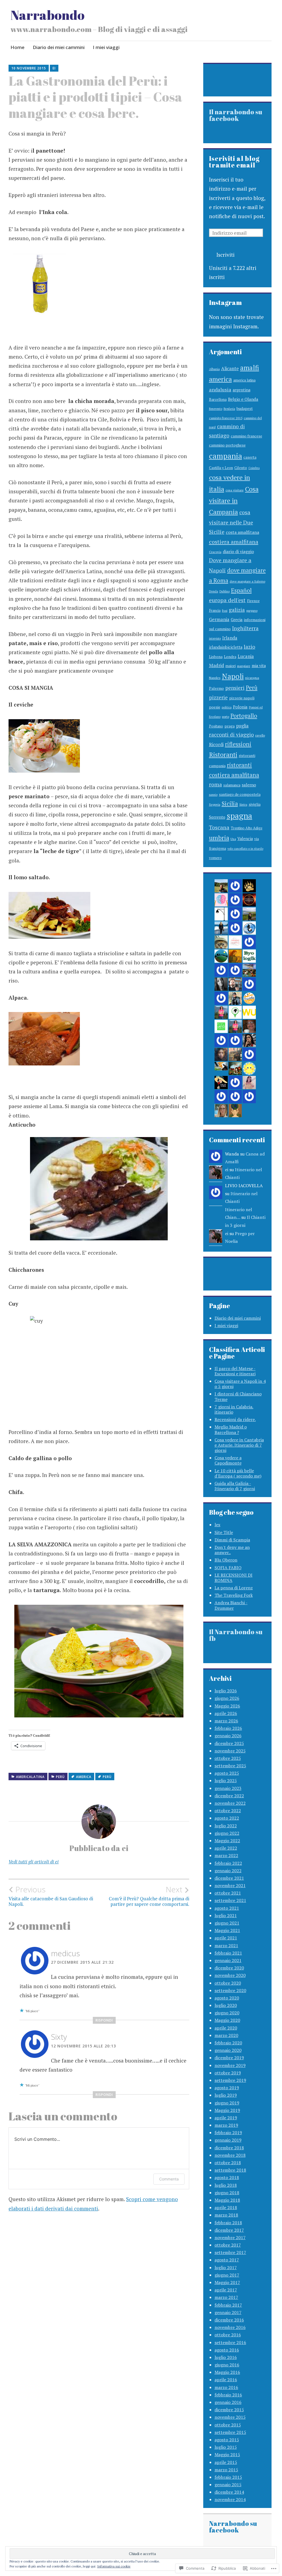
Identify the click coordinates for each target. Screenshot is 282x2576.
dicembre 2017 (229, 2230)
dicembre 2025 (229, 1743)
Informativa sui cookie (114, 2566)
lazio (250, 647)
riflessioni (238, 744)
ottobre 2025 (228, 1758)
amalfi (250, 368)
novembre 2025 (230, 1751)
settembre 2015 (230, 2432)
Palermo (216, 688)
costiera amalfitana (234, 542)
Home (17, 47)
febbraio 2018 (228, 2223)
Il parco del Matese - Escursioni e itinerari (235, 1371)
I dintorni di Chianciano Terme (238, 1396)
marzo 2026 (226, 1721)
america (84, 1777)
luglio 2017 (226, 2267)
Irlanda (230, 638)
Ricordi (216, 745)
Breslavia (229, 409)
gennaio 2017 (228, 2312)
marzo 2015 (226, 2470)
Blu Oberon (226, 1560)
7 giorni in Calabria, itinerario (234, 1409)
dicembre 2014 (229, 2492)
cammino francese (246, 436)
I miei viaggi (106, 47)
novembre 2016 (230, 2327)
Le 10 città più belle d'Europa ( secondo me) (238, 1473)
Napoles (215, 678)
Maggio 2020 (227, 2020)
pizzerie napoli (242, 698)
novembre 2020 (230, 1975)
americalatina (30, 1777)
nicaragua (252, 678)
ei (54, 68)
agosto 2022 (227, 1818)
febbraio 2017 (228, 2305)
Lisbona (216, 657)
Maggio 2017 (227, 2282)
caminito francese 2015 (226, 418)
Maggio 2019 (227, 2110)
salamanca (232, 785)
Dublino (225, 591)
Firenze (253, 601)
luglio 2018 (226, 2185)
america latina (244, 380)
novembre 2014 (230, 2499)
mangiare (244, 666)
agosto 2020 (227, 1998)
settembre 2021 (230, 1900)
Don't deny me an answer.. (232, 1550)
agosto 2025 (227, 1773)
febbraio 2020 (228, 2043)
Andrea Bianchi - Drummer (231, 1605)
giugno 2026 (227, 1698)
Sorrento (217, 817)
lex (217, 1525)
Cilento (241, 468)
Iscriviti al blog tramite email (234, 162)
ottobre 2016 (228, 2335)
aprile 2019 (226, 2118)
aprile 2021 (226, 1938)
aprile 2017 (226, 2290)
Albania (214, 369)
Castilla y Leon (221, 468)
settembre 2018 (230, 2170)
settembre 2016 (230, 2342)
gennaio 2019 (228, 2140)
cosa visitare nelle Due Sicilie (231, 522)
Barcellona (218, 399)
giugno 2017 (227, 2275)
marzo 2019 (226, 2125)
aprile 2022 (226, 1848)
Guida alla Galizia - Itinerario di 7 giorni (235, 1486)
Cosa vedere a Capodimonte (228, 1460)
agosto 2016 (227, 2350)
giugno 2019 (227, 2103)
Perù (60, 1777)
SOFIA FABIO (228, 1568)
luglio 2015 (226, 2447)
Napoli (233, 676)
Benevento (216, 409)
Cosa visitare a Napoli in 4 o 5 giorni (240, 1384)
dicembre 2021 (229, 1878)
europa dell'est (227, 600)
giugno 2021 (227, 1923)
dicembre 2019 (229, 2058)
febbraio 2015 (228, 2477)
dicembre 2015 (229, 2410)
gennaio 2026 (228, 1736)
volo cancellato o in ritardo (245, 849)
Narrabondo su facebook (233, 2527)
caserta (250, 457)
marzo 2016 (226, 2387)
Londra (230, 657)
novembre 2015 (230, 2417)
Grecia (237, 619)
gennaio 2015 (228, 2485)
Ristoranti (223, 755)
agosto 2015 (227, 2440)
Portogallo (244, 716)
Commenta (169, 2179)
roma (215, 784)
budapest (245, 408)
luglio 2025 (226, 1781)
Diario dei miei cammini (59, 47)
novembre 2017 (230, 2237)
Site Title (224, 1532)
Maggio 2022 (227, 1841)
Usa (233, 839)
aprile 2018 (226, 2207)
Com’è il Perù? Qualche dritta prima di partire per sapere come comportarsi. (149, 1896)
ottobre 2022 (228, 1811)
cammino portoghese (227, 445)
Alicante (230, 368)
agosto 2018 (227, 2177)
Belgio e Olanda (243, 399)
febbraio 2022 (228, 1863)
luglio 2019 (226, 2095)
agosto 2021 (227, 1908)
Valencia (245, 839)
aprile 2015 (226, 2462)
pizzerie (218, 697)
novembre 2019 (230, 2065)
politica (227, 707)
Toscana (219, 827)
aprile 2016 (226, 2380)
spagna (239, 816)
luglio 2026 (226, 1691)
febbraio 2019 (228, 2133)
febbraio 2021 (228, 1953)
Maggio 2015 (227, 2455)
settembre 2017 (230, 2252)
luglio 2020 (226, 2005)
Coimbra (254, 468)
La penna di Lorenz (234, 1588)
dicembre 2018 (229, 2148)
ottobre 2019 (228, 2073)
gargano (252, 611)
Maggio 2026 (227, 1706)
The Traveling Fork (234, 1595)
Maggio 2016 (227, 2372)
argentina (242, 390)
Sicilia (230, 803)
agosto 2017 (227, 2260)
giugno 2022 (227, 1833)
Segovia (215, 804)
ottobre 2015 (228, 2425)
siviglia (255, 804)
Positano (216, 726)
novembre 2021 (230, 1885)
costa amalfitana (242, 532)
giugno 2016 (227, 2365)
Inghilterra (245, 628)
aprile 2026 (226, 1713)
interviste (215, 638)
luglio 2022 (226, 1826)
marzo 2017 (226, 2297)
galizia (237, 610)
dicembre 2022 (229, 1796)
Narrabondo (48, 15)
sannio (213, 795)
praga (230, 726)
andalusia (220, 389)
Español (241, 590)
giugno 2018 (227, 2193)
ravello (260, 735)
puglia (242, 726)
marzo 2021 (226, 1945)
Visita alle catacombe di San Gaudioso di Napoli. (51, 1896)
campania (226, 456)
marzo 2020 (226, 2035)
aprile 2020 (226, 2028)
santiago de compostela (240, 794)
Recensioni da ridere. (235, 1419)
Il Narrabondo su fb (236, 1635)
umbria (219, 838)
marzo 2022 (226, 1855)
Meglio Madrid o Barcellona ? (231, 1429)
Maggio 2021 (227, 1930)
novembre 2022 (230, 1803)
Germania (219, 619)
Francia (215, 610)
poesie (215, 707)
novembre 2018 (230, 2155)
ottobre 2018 (228, 2163)
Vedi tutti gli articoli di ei (34, 1862)
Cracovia (215, 552)
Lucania (246, 656)
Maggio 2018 (227, 2200)
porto (226, 717)
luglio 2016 (226, 2357)
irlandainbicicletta (226, 647)
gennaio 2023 (228, 1788)
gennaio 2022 (228, 1871)
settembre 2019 (230, 2080)
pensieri (235, 688)
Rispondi (104, 2020)
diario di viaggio (238, 551)
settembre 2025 (230, 1766)
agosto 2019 (227, 2088)
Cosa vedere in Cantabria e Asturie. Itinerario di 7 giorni (239, 1445)
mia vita (259, 666)
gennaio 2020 (228, 2050)
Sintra (243, 805)
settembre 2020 (230, 1990)
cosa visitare (235, 490)
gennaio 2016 (228, 2402)
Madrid (217, 665)
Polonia (240, 707)
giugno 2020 (227, 2013)
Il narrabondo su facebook (236, 115)
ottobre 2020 (228, 1983)
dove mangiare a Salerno (247, 581)
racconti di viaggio (231, 734)
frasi (225, 611)
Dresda (214, 591)
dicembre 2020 (229, 1968)
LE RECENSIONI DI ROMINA (234, 1578)
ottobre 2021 (228, 1893)
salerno (249, 785)
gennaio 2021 (228, 1960)
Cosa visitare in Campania (234, 500)
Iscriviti (226, 255)
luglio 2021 (226, 1915)
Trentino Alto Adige (247, 828)
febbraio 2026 (228, 1728)
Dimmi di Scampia (232, 1540)
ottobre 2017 (228, 2245)
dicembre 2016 (229, 2320)
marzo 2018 (226, 2215)
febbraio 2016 (228, 2395)
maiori (231, 666)
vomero (215, 858)
